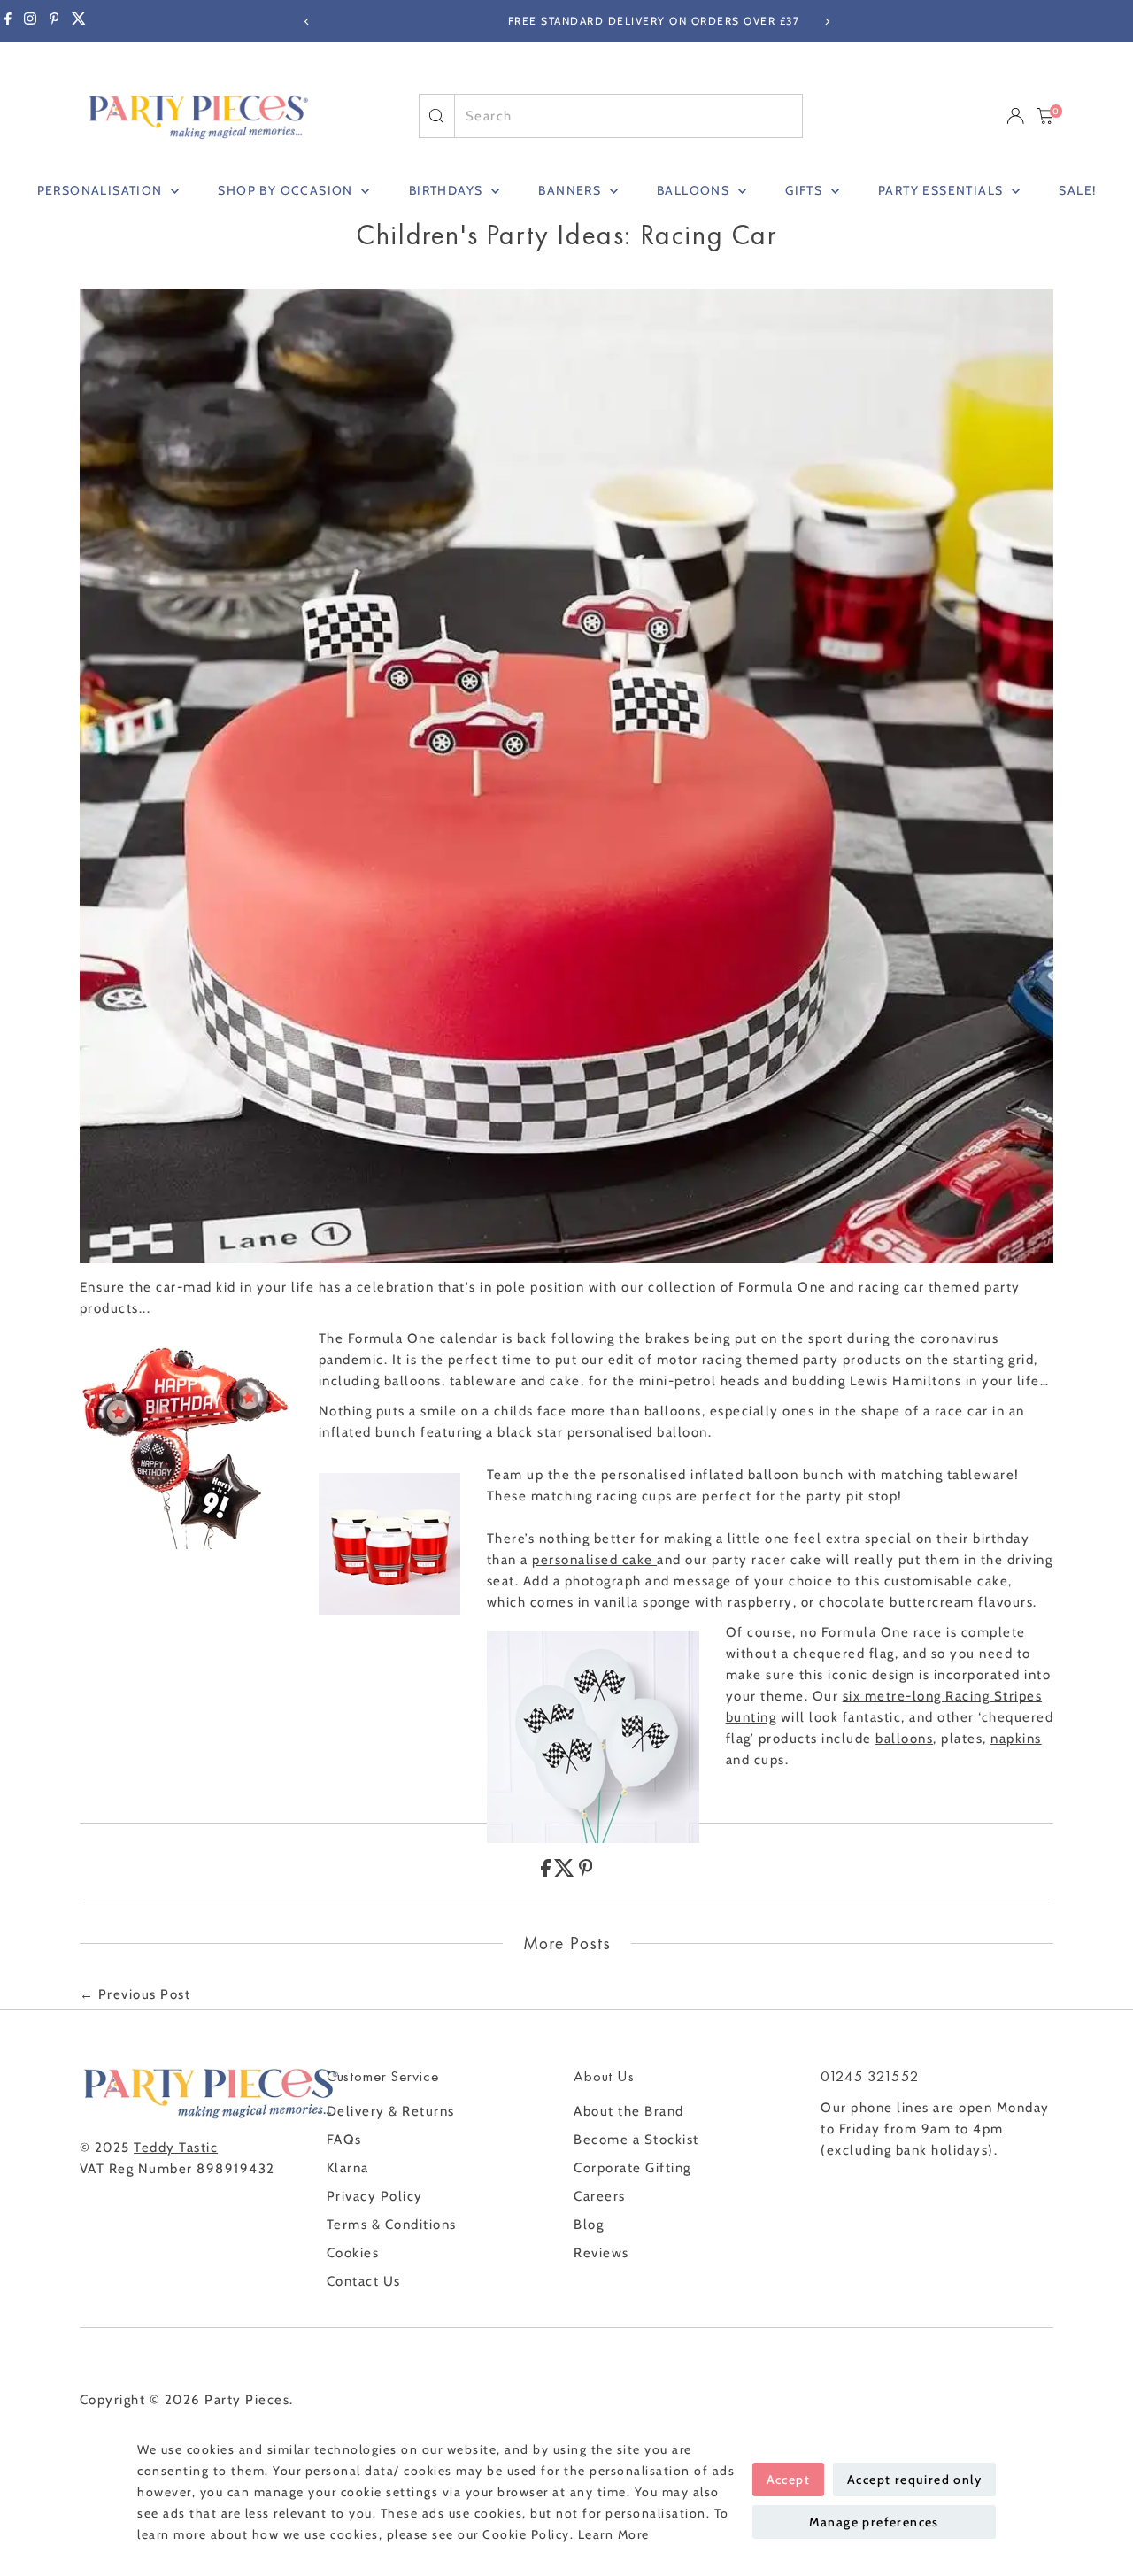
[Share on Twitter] (566, 1872)
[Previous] (307, 22)
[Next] (826, 22)
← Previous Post (135, 1994)
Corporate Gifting (632, 2168)
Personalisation (102, 190)
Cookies (353, 2253)
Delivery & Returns (391, 2111)
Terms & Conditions (392, 2225)
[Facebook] (8, 21)
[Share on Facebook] (548, 1872)
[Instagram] (30, 21)
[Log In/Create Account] (1015, 116)
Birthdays (448, 190)
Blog (589, 2225)
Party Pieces (247, 2400)
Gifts (805, 190)
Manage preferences (874, 2522)
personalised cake (594, 1560)
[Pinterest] (54, 21)
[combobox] (628, 116)
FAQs (344, 2140)
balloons (904, 1739)
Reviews (601, 2253)
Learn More (614, 2534)
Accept (788, 2480)
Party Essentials (943, 190)
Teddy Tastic (176, 2148)
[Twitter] (79, 21)
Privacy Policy (375, 2196)
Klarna (348, 2168)
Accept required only (914, 2480)
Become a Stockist (636, 2140)
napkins (1016, 1739)
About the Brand (629, 2111)
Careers (600, 2196)
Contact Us (364, 2281)
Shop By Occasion (287, 190)
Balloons (695, 190)
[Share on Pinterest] (586, 1872)
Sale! (1077, 190)
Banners (571, 190)
